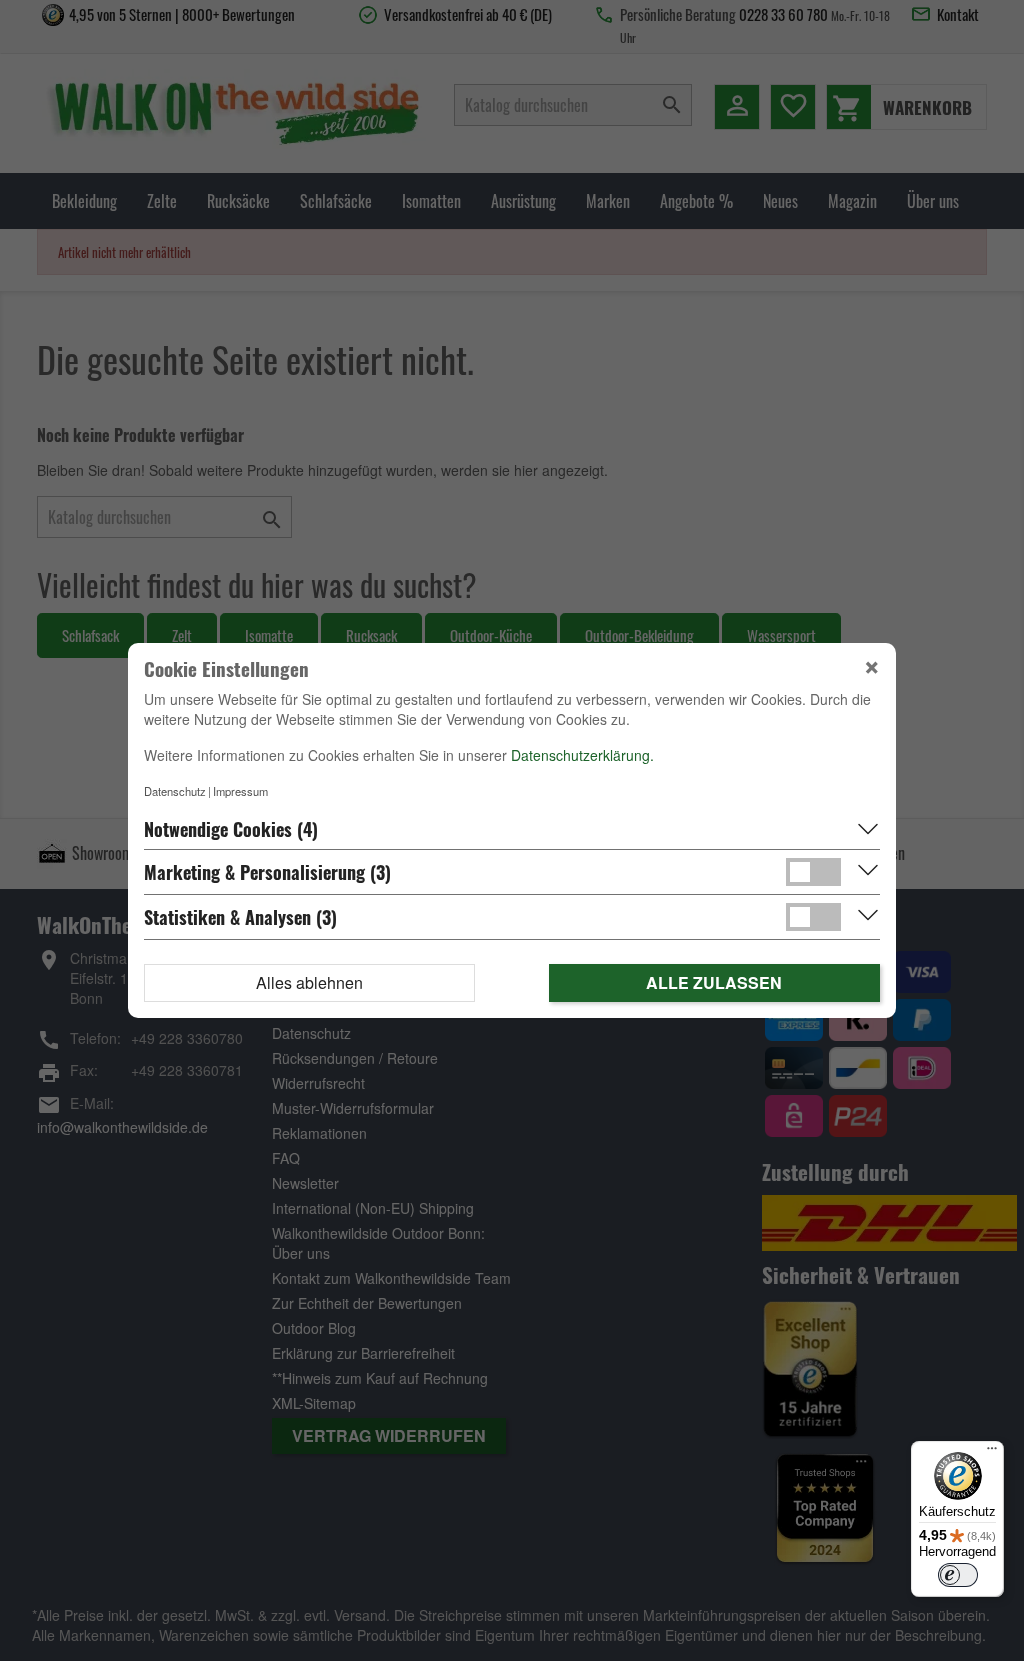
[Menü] (992, 1453)
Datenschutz (175, 791)
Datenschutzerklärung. (582, 755)
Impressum (240, 791)
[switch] (958, 1575)
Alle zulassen (714, 982)
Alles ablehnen (309, 982)
